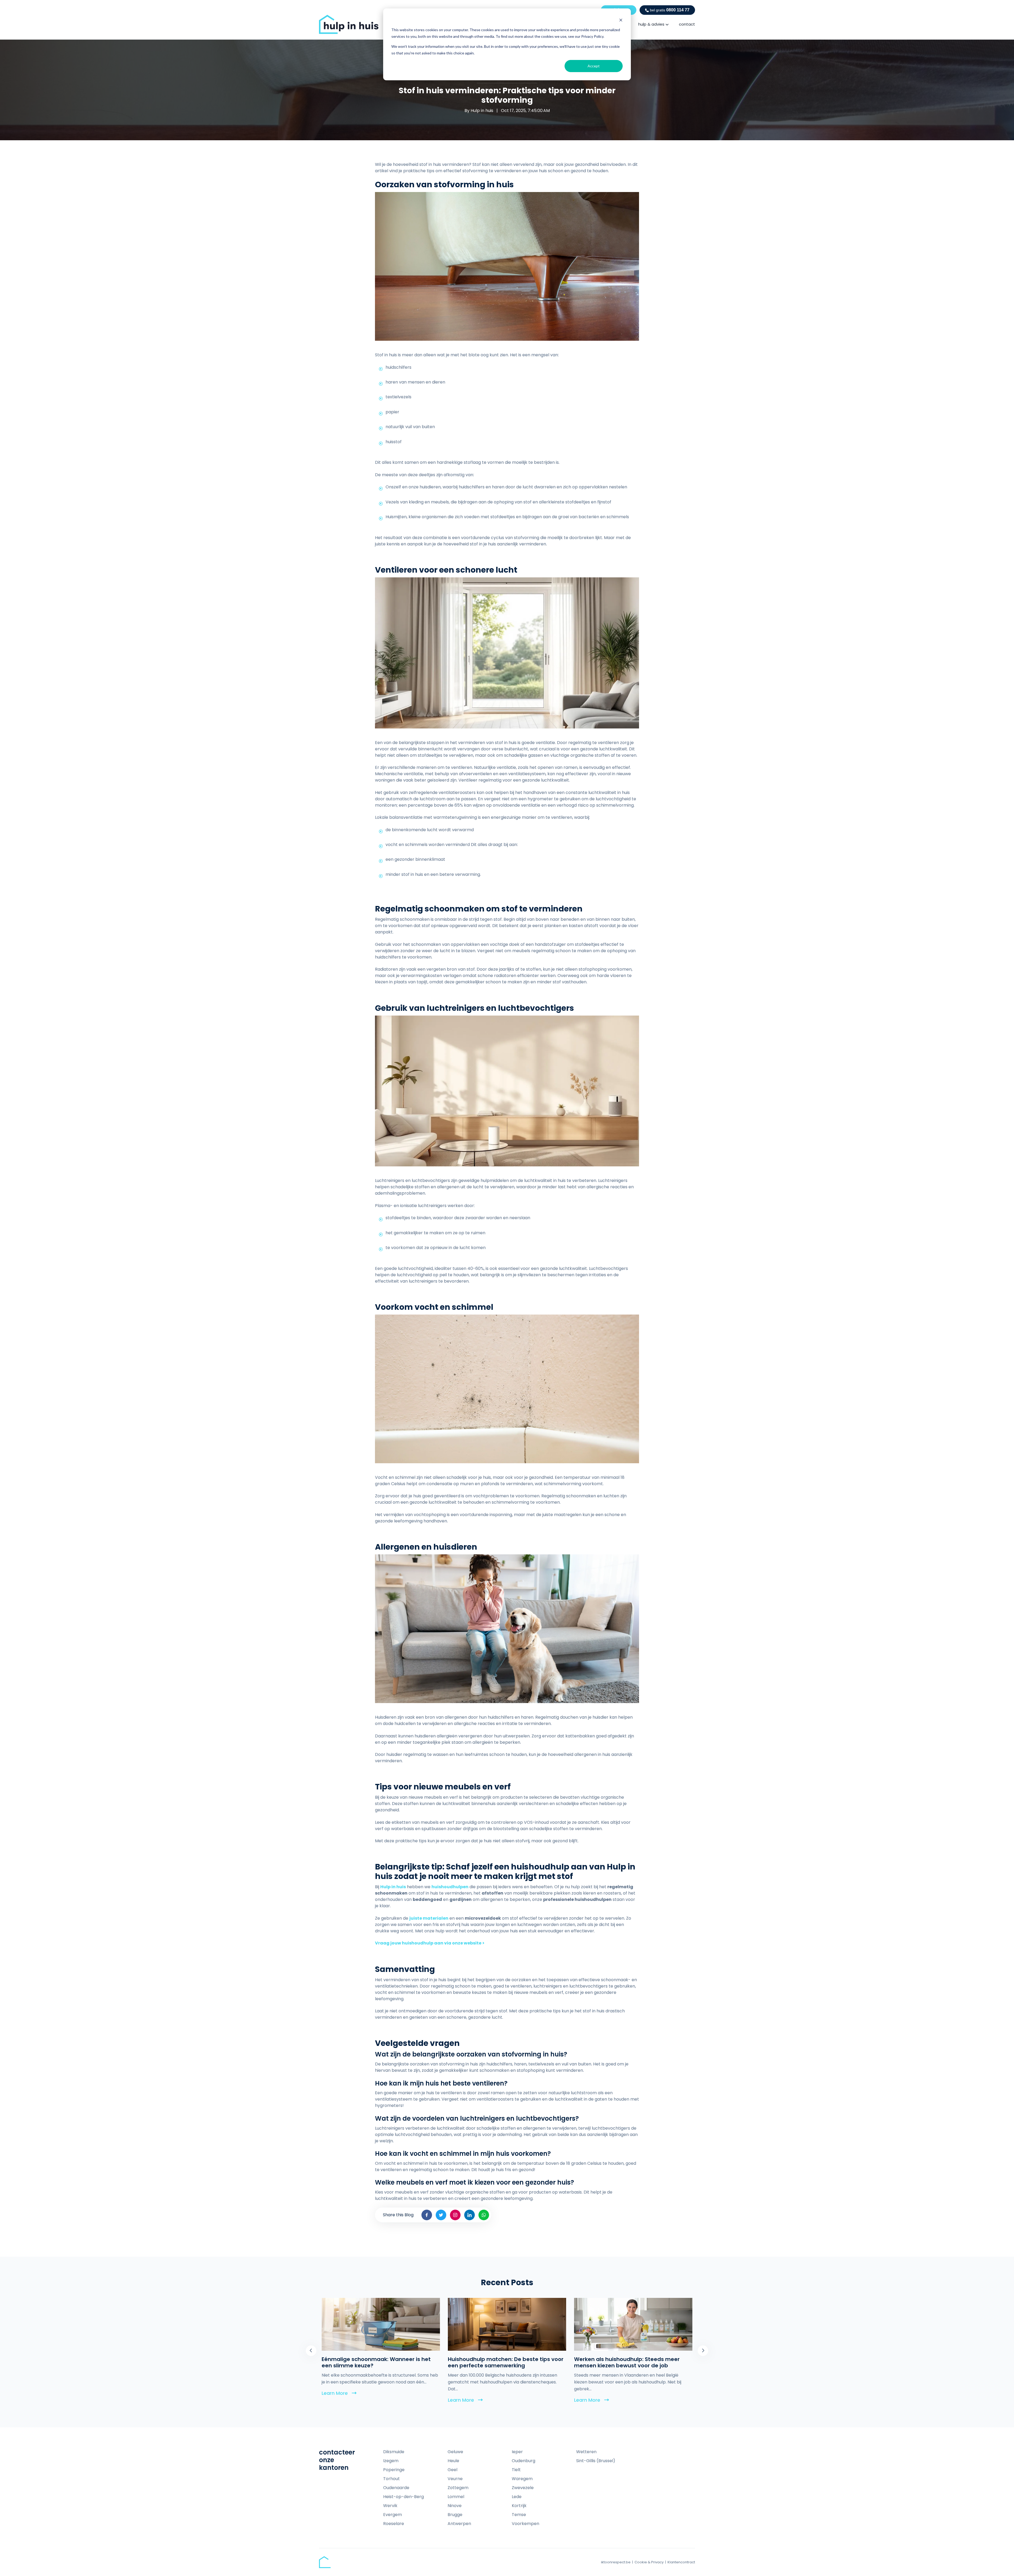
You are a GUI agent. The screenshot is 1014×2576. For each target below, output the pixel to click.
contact (687, 24)
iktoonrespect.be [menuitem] (616, 2562)
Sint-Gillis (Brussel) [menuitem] (596, 2461)
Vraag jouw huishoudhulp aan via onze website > (430, 1943)
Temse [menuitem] (519, 2515)
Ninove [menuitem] (455, 2506)
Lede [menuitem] (517, 2497)
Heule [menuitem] (453, 2461)
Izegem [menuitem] (391, 2461)
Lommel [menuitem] (456, 2497)
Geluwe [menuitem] (455, 2452)
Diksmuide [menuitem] (394, 2452)
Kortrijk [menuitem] (519, 2506)
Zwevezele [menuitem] (523, 2488)
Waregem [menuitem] (522, 2479)
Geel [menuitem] (452, 2470)
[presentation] (311, 2351)
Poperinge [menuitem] (394, 2470)
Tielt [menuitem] (516, 2470)
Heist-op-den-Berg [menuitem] (403, 2497)
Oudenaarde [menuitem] (396, 2488)
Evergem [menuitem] (393, 2515)
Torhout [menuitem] (391, 2479)
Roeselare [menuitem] (394, 2524)
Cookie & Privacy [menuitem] (649, 2562)
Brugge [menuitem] (455, 2515)
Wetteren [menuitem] (586, 2452)
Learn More (339, 2400)
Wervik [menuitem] (390, 2506)
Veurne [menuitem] (455, 2479)
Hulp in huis (482, 111)
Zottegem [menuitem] (458, 2488)
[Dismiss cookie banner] (621, 20)
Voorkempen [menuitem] (525, 2524)
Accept (594, 66)
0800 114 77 (670, 10)
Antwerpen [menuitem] (459, 2524)
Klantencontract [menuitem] (681, 2562)
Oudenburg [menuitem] (524, 2461)
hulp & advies (651, 24)
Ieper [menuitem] (517, 2452)
